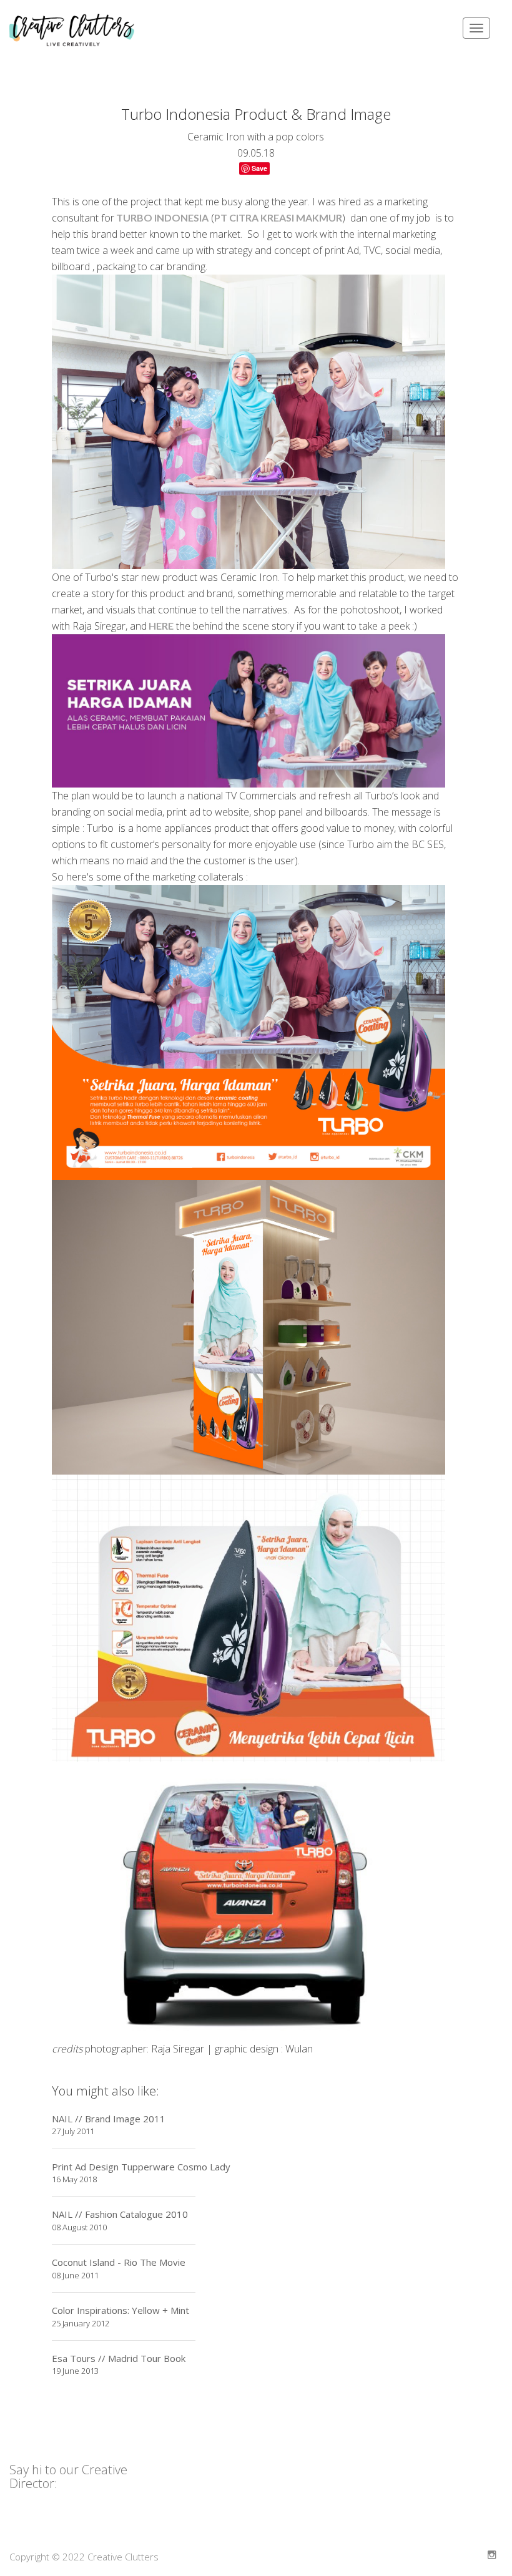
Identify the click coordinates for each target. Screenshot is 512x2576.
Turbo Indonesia (161, 217)
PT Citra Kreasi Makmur (278, 217)
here (160, 626)
